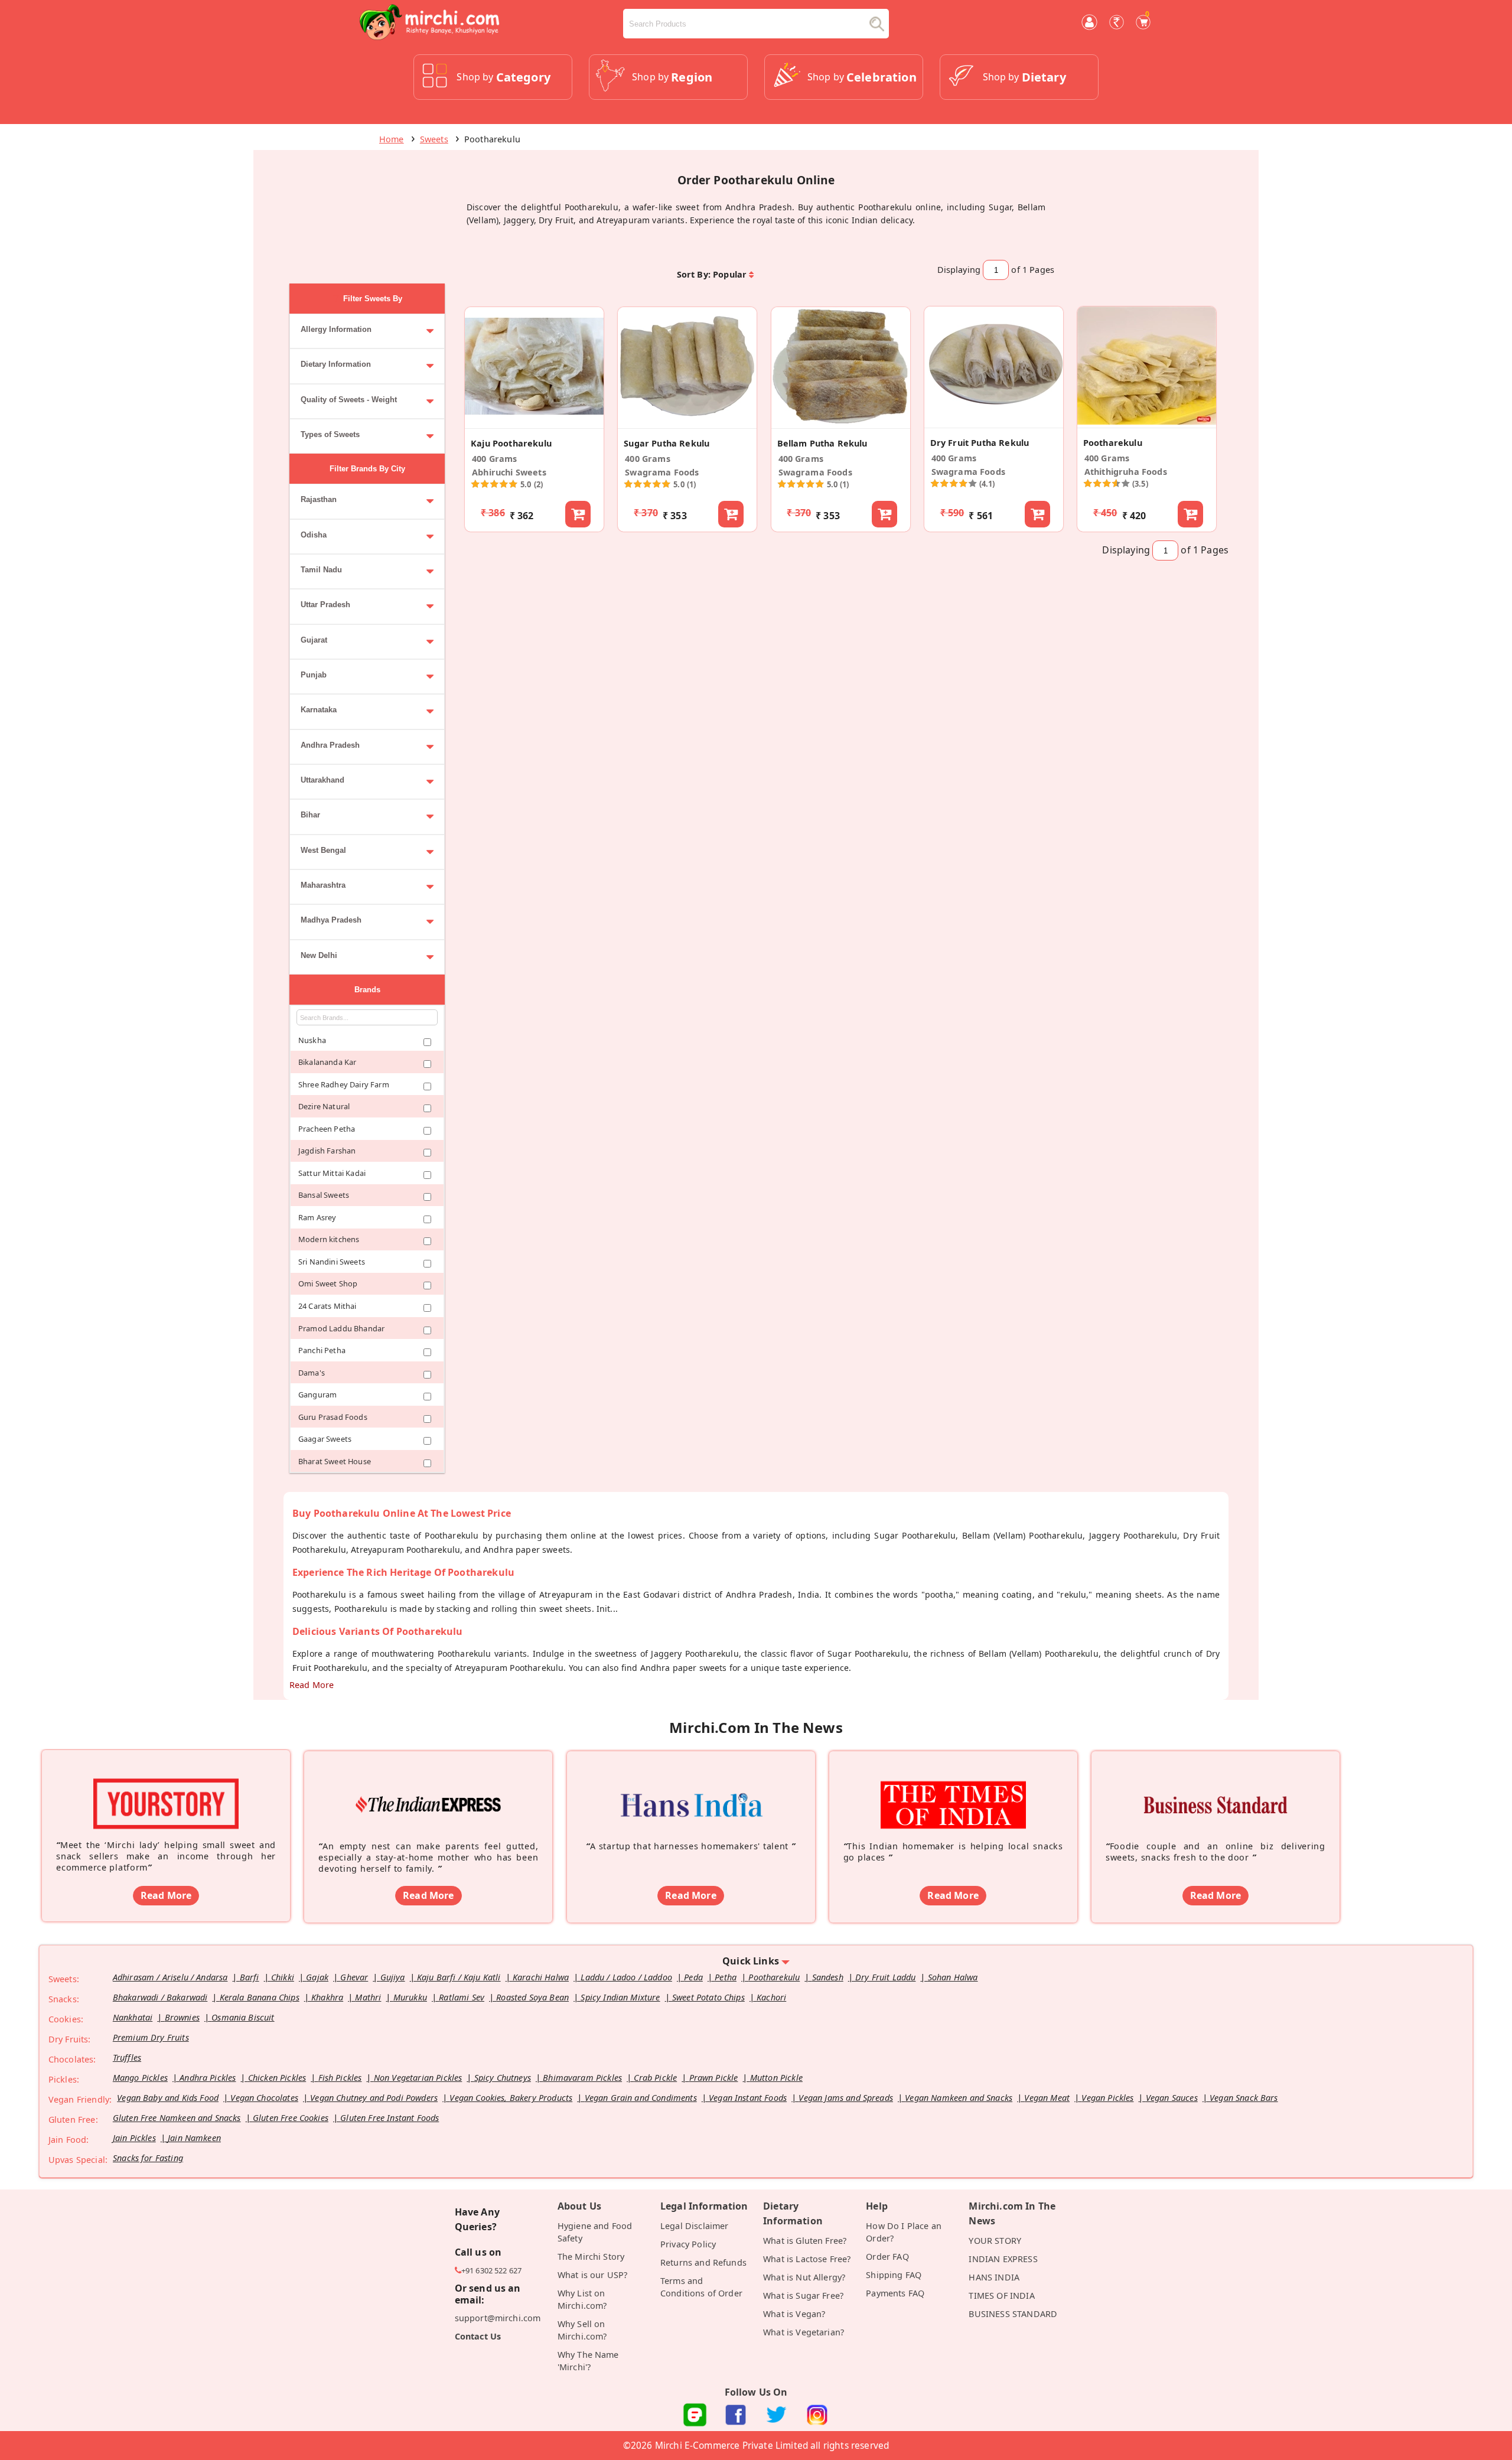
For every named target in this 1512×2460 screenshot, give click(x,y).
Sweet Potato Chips (708, 1997)
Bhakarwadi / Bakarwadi (160, 1997)
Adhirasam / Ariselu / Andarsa (170, 1977)
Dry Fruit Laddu (885, 1977)
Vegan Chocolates (264, 2098)
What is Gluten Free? (805, 2241)
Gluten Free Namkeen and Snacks (177, 2118)
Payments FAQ (895, 2293)
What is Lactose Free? (807, 2259)
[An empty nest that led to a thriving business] (428, 1788)
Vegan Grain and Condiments (641, 2098)
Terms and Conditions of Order (701, 2287)
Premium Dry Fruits (151, 2037)
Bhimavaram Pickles (582, 2078)
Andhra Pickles (208, 2078)
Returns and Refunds (703, 2262)
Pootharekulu (774, 1977)
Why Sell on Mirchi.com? (582, 2330)
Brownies (182, 2017)
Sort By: (694, 274)
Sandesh (828, 1977)
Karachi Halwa (541, 1977)
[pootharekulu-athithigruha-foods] (1147, 421)
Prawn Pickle (714, 2078)
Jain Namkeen (194, 2138)
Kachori (771, 1997)
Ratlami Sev (462, 1997)
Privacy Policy (688, 2244)
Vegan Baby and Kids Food (168, 2098)
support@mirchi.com (498, 2318)
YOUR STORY (995, 2241)
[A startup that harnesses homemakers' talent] (691, 1788)
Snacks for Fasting (148, 2158)
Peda (693, 1977)
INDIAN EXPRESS (1003, 2259)
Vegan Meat (1047, 2098)
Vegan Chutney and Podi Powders (374, 2098)
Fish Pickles (340, 2078)
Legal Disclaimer (695, 2226)
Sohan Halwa (953, 1977)
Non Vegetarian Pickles (418, 2078)
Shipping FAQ (894, 2275)
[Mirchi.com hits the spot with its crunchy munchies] (953, 1788)
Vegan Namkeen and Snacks (959, 2098)
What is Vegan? (794, 2314)
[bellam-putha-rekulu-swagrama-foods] (841, 422)
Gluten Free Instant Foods (390, 2118)
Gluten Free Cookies (291, 2118)
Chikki (283, 1977)
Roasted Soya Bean (532, 1997)
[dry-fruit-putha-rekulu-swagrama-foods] (994, 421)
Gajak (317, 1977)
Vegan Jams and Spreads (846, 2098)
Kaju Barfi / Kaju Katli (459, 1977)
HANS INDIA (994, 2277)
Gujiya (393, 1977)
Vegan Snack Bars (1244, 2098)
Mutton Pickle (776, 2078)
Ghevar (354, 1977)
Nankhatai (133, 2017)
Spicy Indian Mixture (620, 1997)
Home (392, 139)
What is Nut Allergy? (804, 2277)
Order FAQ (887, 2257)
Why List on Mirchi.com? (582, 2299)
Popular (730, 274)
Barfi (250, 1977)
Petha (726, 1977)
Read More (312, 1685)
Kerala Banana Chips (260, 1997)
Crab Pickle (655, 2078)
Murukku (410, 1997)
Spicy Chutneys (503, 2078)
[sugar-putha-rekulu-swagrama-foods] (687, 422)
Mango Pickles (140, 2078)
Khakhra (327, 1997)
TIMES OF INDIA (1001, 2296)
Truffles (127, 2057)
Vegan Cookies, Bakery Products (511, 2098)
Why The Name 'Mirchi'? (588, 2361)
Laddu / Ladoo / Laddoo (626, 1977)
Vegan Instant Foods (748, 2098)
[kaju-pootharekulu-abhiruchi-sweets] (534, 422)
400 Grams (494, 459)
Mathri (368, 1997)
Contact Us (478, 2336)
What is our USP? (593, 2275)
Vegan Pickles (1107, 2098)
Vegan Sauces (1172, 2098)
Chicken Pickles (277, 2078)
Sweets (434, 139)
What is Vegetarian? (804, 2332)
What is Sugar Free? (803, 2296)
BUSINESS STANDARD (1013, 2314)
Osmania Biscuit (243, 2017)
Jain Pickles (134, 2138)
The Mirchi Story (591, 2257)
